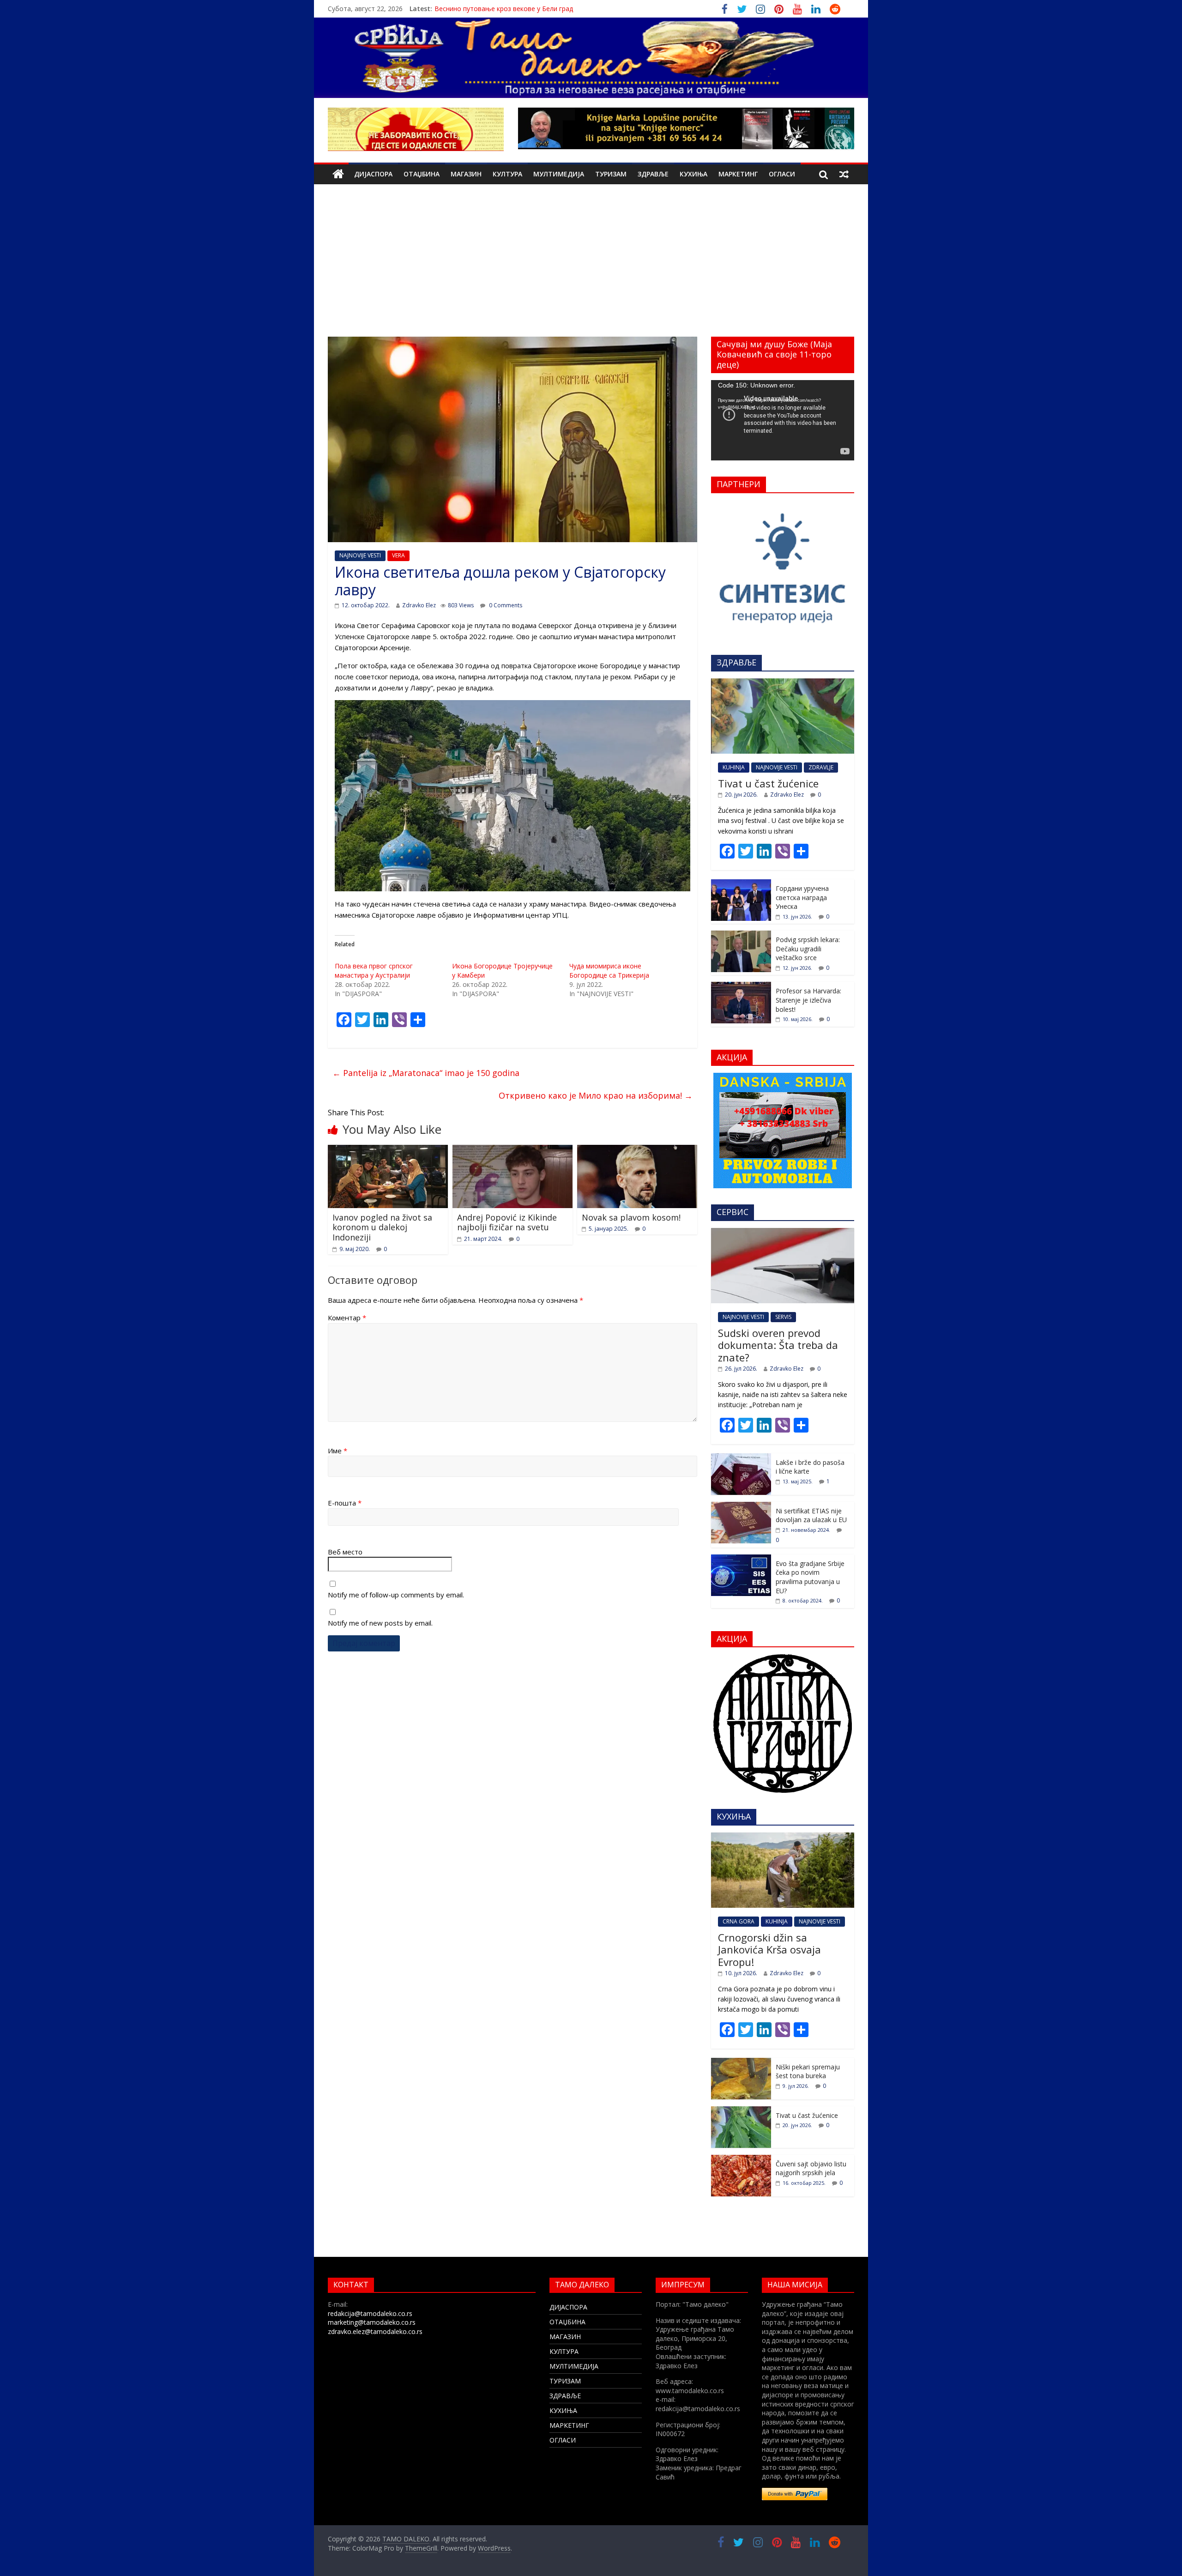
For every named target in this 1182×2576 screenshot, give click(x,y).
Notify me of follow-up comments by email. (396, 1595)
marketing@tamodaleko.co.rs (372, 2322)
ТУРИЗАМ (611, 174)
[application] (783, 420)
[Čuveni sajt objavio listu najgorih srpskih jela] (741, 2160)
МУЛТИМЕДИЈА (559, 174)
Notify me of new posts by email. (380, 1623)
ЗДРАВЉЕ (653, 174)
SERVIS (783, 1317)
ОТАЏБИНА (422, 174)
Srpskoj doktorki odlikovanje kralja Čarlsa (496, 9)
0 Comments (505, 605)
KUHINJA (734, 767)
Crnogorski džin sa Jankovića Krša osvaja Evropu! (769, 1950)
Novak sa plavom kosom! (631, 1217)
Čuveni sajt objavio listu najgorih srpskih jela (811, 2168)
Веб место (345, 1552)
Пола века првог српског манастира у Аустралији (374, 971)
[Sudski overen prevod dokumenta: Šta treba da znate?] (783, 1233)
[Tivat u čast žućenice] (783, 683)
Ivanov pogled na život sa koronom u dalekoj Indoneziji (382, 1227)
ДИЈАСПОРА (373, 174)
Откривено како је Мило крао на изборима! (596, 1095)
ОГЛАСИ (782, 174)
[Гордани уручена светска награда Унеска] (741, 884)
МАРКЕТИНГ (738, 174)
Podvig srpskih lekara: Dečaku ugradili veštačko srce (808, 949)
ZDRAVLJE (821, 767)
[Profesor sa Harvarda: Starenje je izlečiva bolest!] (741, 987)
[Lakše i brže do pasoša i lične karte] (741, 1458)
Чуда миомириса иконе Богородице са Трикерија (609, 971)
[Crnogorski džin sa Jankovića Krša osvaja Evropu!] (783, 1837)
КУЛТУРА (507, 174)
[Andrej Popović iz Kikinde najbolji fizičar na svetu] (513, 1150)
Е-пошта (345, 1503)
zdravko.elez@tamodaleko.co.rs (375, 2331)
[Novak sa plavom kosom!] (637, 1150)
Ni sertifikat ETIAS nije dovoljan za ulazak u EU (811, 1515)
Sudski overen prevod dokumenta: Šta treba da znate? (778, 1345)
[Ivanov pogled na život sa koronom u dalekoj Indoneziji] (388, 1150)
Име (338, 1451)
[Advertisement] (591, 267)
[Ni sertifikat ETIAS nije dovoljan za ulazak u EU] (741, 1507)
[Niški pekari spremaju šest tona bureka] (741, 2063)
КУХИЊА (694, 174)
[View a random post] (844, 174)
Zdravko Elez (419, 605)
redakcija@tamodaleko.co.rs (370, 2313)
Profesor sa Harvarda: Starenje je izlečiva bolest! (808, 1000)
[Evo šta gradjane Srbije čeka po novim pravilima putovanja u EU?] (741, 1559)
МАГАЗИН (466, 174)
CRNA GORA (739, 1921)
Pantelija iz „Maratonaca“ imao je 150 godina (426, 1073)
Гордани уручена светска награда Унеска (802, 897)
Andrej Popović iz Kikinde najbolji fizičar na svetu (507, 1222)
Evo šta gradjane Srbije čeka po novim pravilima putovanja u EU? (810, 1577)
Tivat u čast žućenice (768, 783)
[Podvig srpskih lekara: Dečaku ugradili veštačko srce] (741, 935)
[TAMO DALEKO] (338, 174)
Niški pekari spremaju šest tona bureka (808, 2071)
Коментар (347, 1318)
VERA (398, 555)
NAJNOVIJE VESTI (360, 555)
